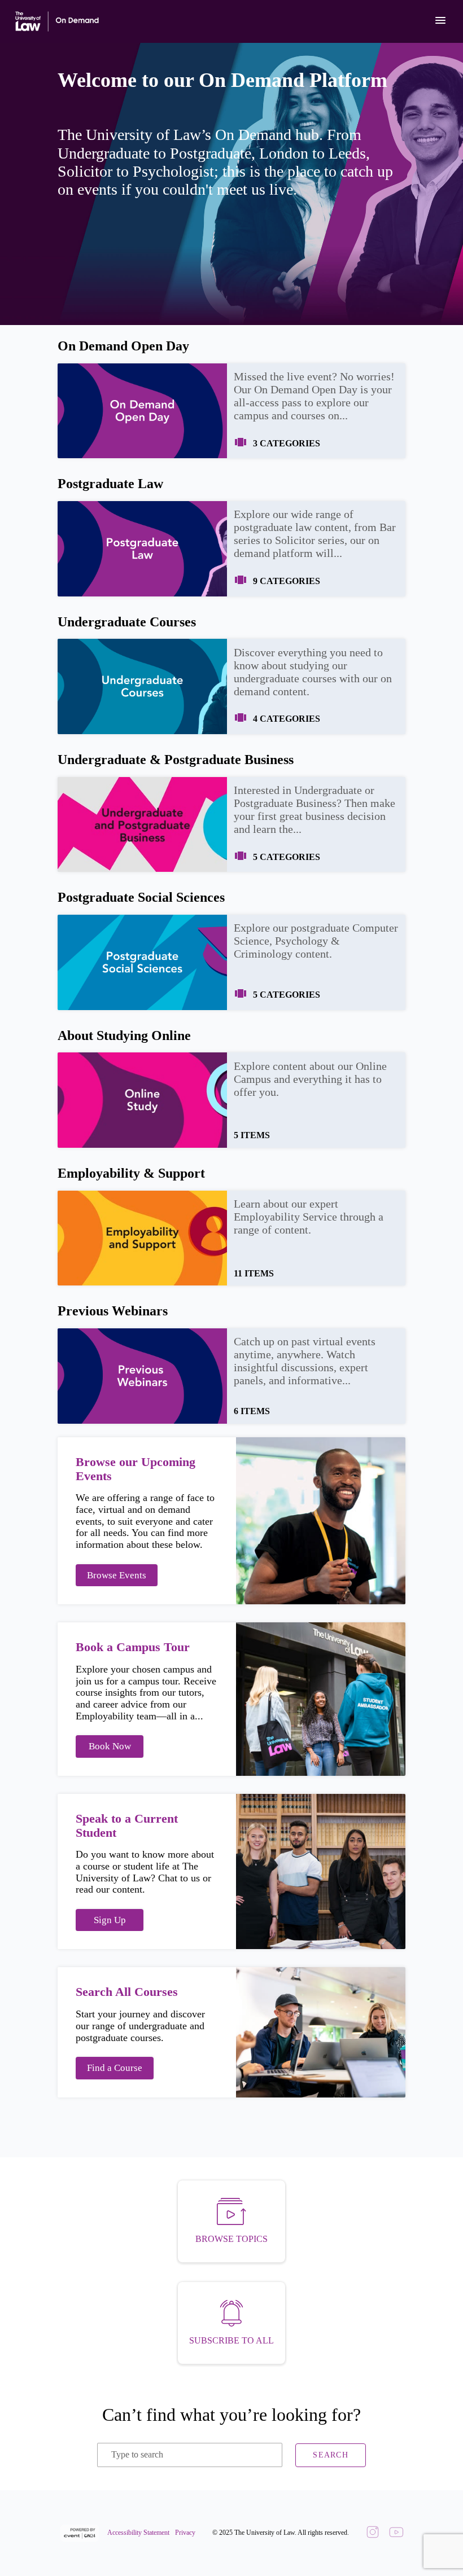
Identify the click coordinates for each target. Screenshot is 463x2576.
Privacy (185, 2533)
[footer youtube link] (396, 2533)
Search (331, 2455)
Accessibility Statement (138, 2533)
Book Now (110, 1746)
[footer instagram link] (373, 2533)
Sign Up (110, 1920)
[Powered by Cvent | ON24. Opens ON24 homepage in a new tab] (81, 2533)
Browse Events (117, 1575)
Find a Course (115, 2068)
